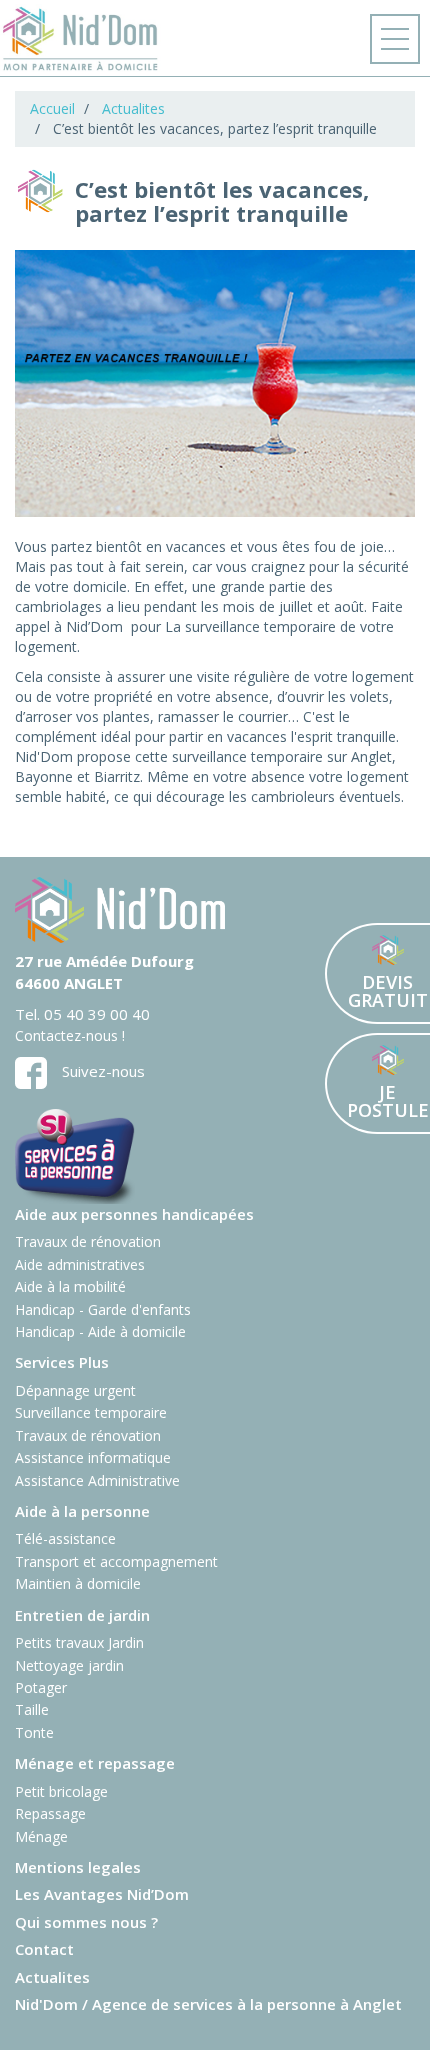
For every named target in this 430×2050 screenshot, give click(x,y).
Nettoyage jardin (69, 1665)
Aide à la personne (82, 1511)
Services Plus (62, 1362)
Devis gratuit (377, 973)
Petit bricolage (61, 1791)
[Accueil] (81, 39)
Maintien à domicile (78, 1583)
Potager (41, 1687)
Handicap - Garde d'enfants (103, 1309)
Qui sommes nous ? (86, 1922)
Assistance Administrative (97, 1480)
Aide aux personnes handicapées (134, 1214)
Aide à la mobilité (70, 1286)
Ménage (41, 1836)
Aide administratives (80, 1264)
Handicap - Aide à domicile (100, 1331)
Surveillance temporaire (91, 1412)
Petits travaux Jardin (79, 1642)
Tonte (34, 1732)
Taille (32, 1709)
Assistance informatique (93, 1457)
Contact (44, 1949)
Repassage (50, 1813)
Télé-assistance (65, 1538)
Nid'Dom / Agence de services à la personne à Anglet (208, 2004)
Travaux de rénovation (88, 1241)
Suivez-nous (103, 1071)
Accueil (52, 108)
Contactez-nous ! (70, 1035)
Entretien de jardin (82, 1615)
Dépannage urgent (75, 1390)
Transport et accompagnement (116, 1561)
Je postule (377, 1083)
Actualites (133, 108)
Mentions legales (78, 1867)
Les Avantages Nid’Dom (102, 1894)
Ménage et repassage (95, 1763)
